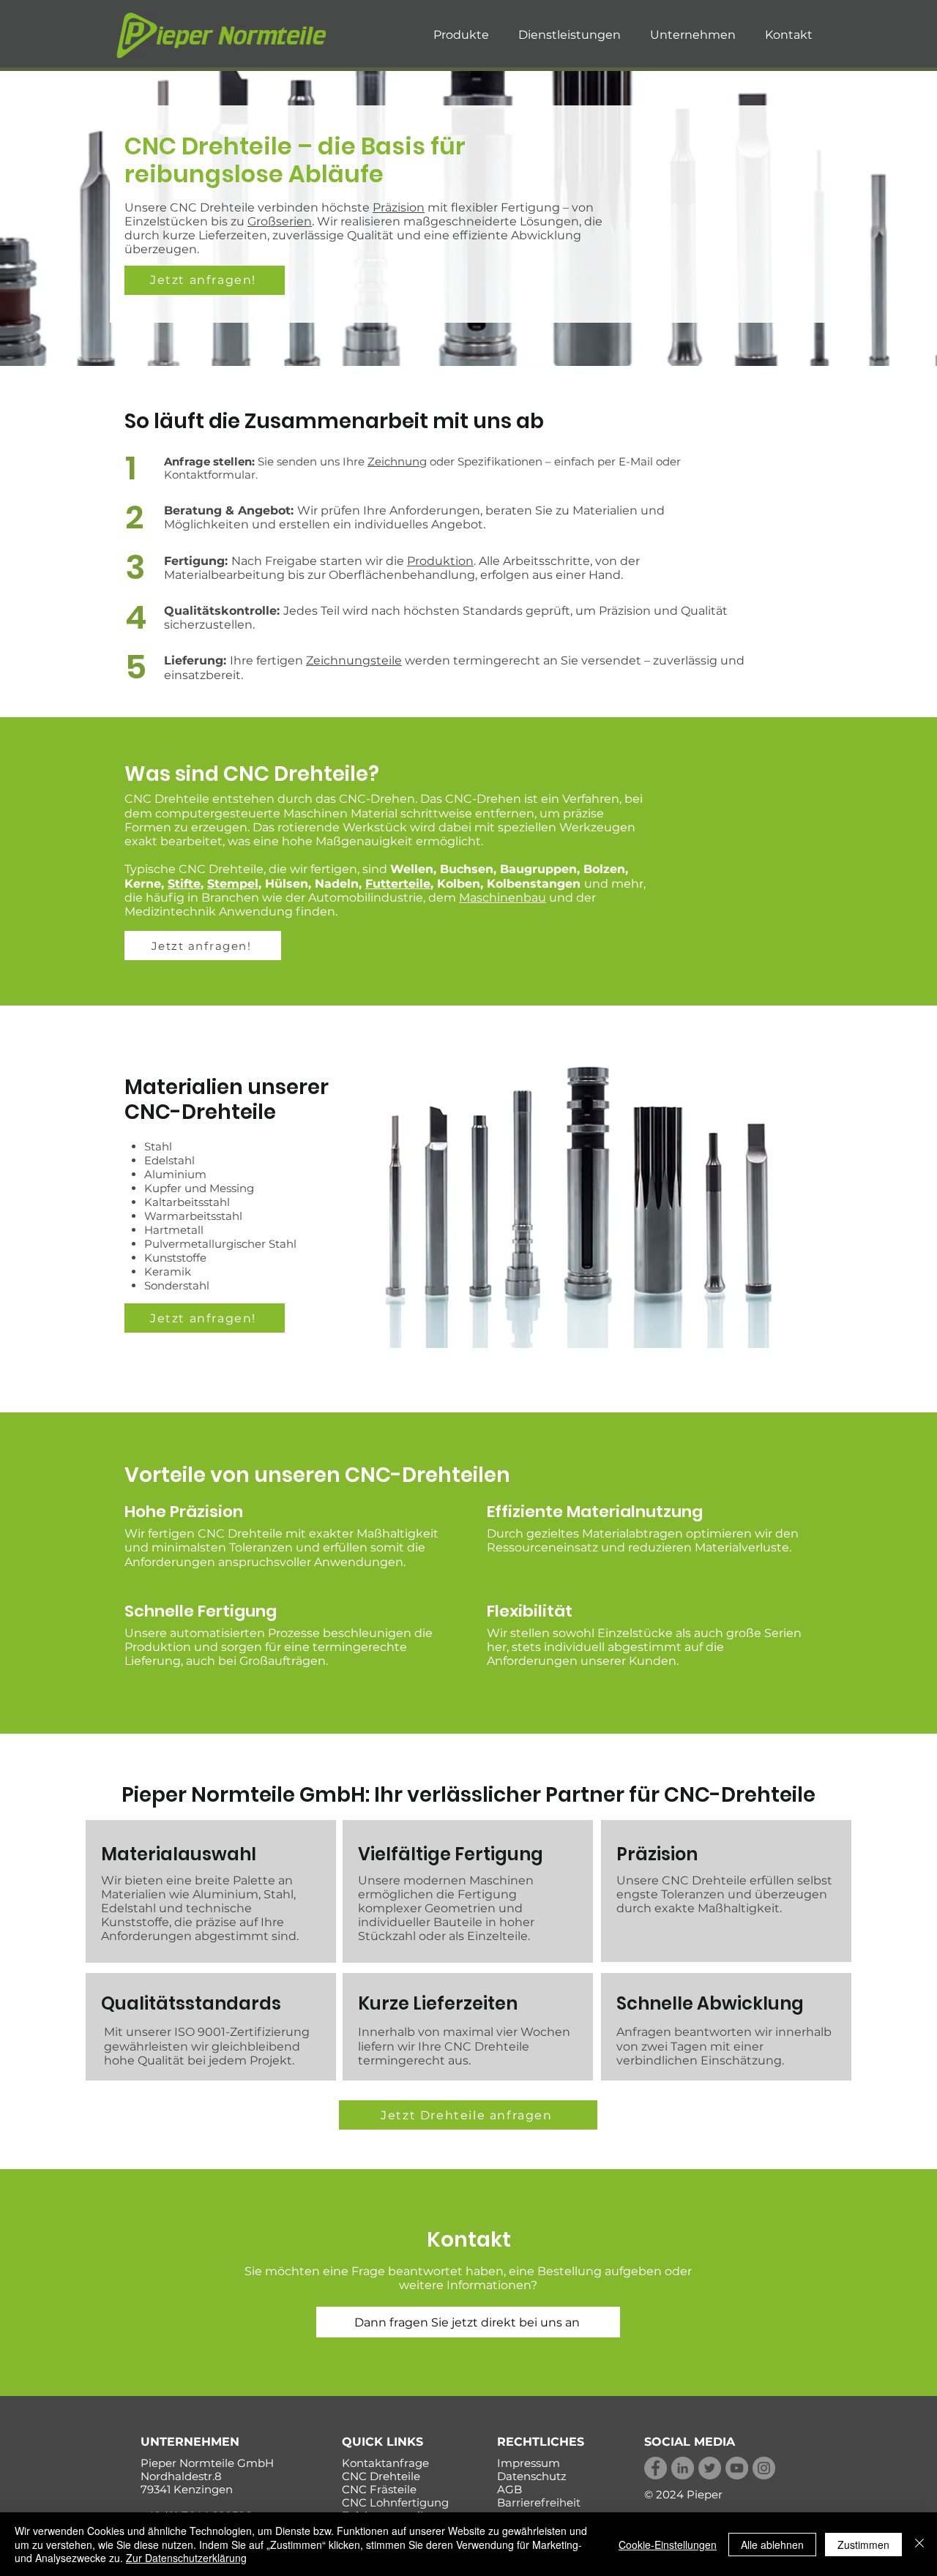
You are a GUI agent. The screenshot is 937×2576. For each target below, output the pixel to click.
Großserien (280, 221)
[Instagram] (764, 2468)
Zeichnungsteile (354, 660)
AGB (509, 2489)
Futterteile (398, 884)
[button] (461, 35)
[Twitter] (710, 2468)
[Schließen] (919, 2544)
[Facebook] (656, 2468)
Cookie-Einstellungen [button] (668, 2545)
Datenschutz (532, 2476)
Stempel (233, 884)
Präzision (399, 207)
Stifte (184, 884)
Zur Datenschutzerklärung (186, 2558)
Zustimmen (863, 2545)
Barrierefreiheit (539, 2502)
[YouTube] (737, 2468)
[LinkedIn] (683, 2468)
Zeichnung (397, 461)
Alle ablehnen (772, 2545)
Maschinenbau (503, 898)
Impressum (529, 2463)
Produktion (440, 561)
